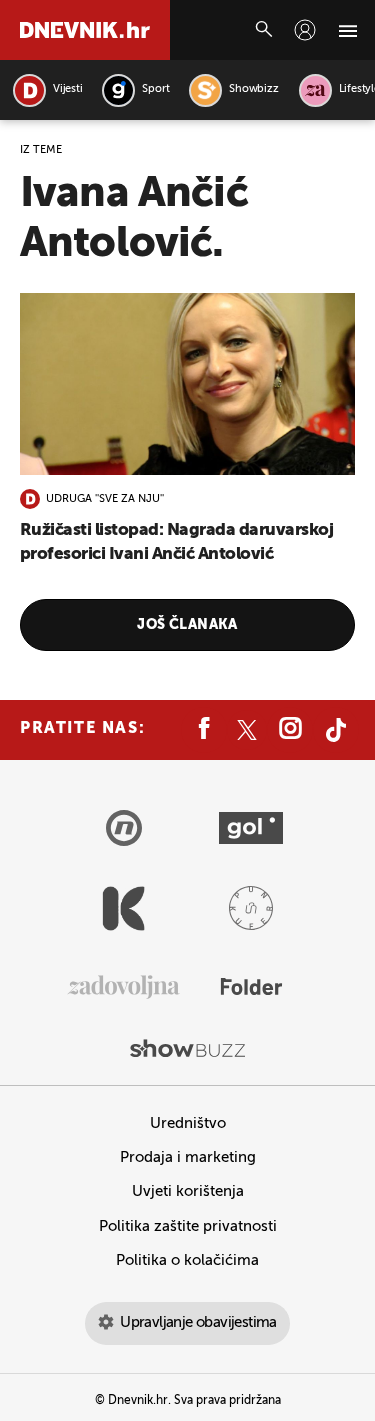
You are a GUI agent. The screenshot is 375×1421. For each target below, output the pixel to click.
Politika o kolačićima (187, 1260)
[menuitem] (305, 30)
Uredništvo (188, 1123)
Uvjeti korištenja (188, 1191)
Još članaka (187, 625)
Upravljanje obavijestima (198, 1322)
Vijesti (67, 89)
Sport (155, 89)
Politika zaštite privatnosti (188, 1226)
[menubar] (305, 30)
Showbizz (253, 89)
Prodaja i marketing (188, 1157)
